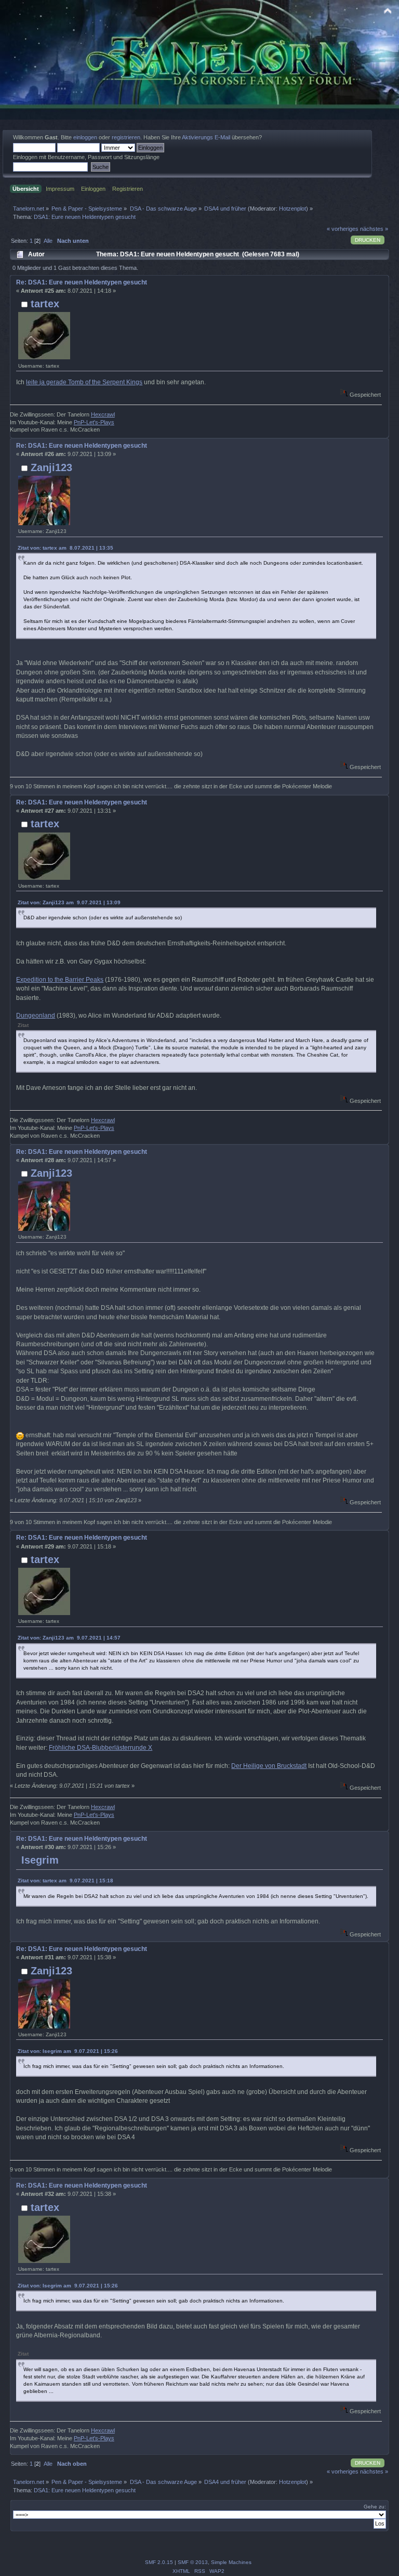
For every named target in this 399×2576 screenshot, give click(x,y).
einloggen (85, 137)
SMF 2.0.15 (159, 2562)
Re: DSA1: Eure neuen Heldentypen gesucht (82, 282)
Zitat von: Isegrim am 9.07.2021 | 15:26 (68, 2051)
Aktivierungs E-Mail (206, 137)
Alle (48, 241)
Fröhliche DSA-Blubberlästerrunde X (101, 1748)
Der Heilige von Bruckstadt (269, 1766)
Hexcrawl (103, 414)
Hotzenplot (292, 209)
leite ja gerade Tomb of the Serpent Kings (84, 382)
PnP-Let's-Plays (94, 422)
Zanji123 (51, 467)
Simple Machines (231, 2562)
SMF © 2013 (193, 2562)
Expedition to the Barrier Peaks (60, 980)
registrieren (126, 137)
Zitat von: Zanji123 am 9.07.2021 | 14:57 (69, 1638)
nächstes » (374, 229)
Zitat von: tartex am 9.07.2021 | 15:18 (65, 1881)
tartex (45, 304)
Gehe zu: (375, 2507)
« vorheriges (343, 229)
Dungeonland (36, 1016)
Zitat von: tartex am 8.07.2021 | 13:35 (65, 548)
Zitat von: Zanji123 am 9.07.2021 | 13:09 (69, 902)
